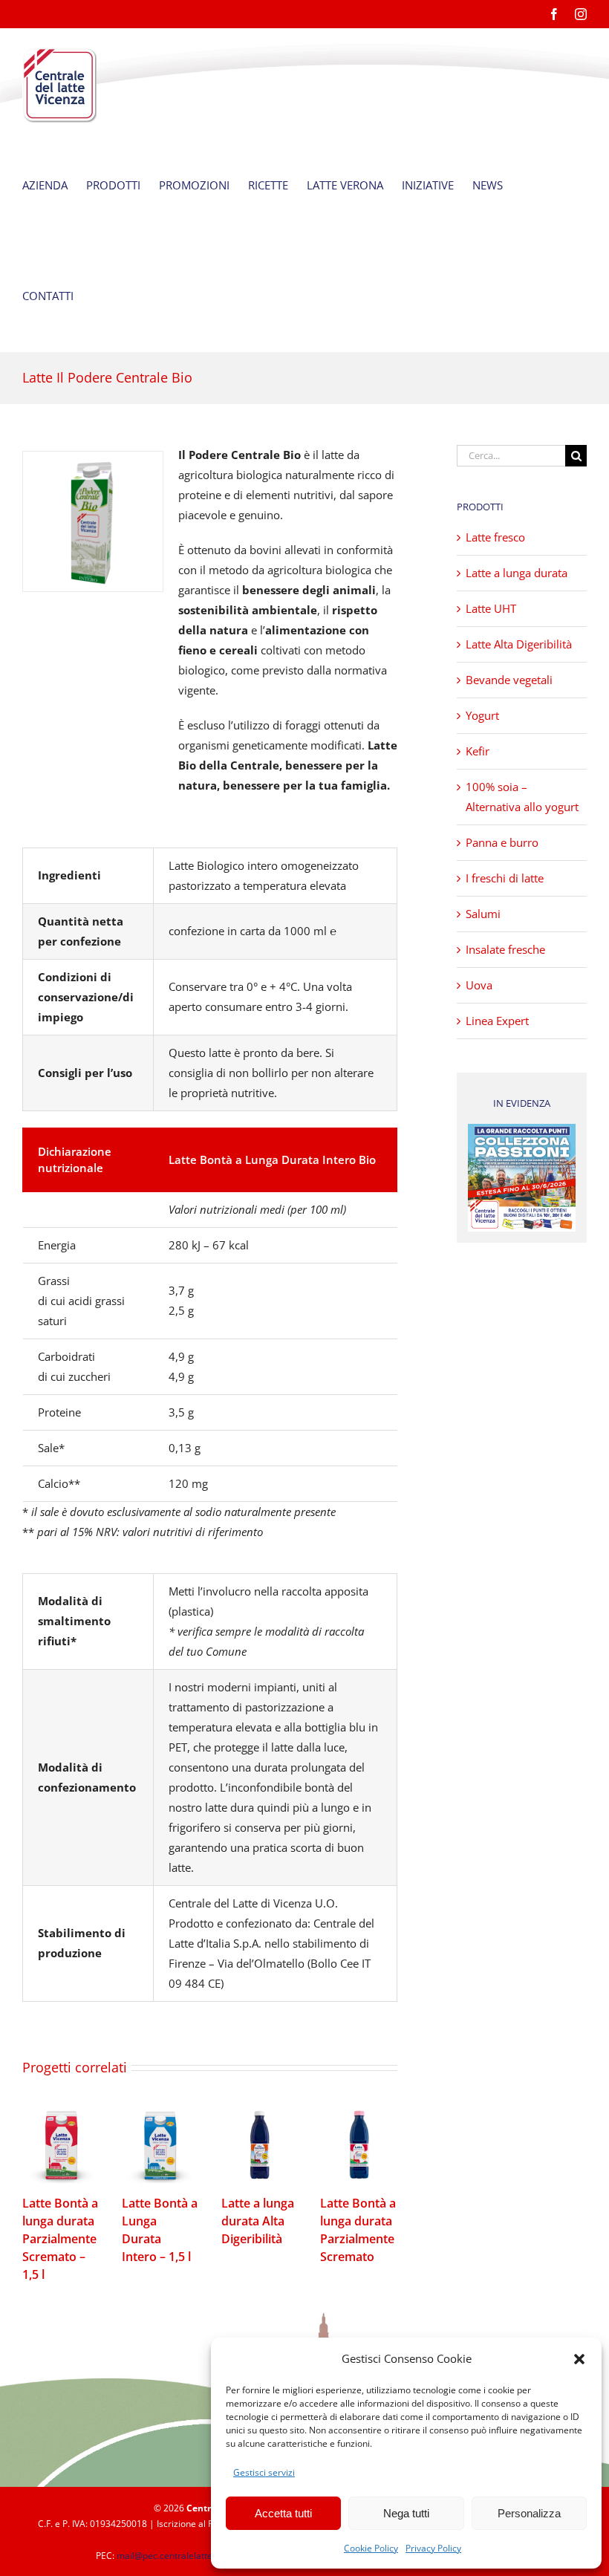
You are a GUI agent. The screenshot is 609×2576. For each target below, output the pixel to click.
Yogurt (482, 715)
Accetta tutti (283, 2513)
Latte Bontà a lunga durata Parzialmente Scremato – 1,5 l (61, 2145)
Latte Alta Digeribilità (519, 644)
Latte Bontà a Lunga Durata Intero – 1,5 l (160, 2145)
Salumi (483, 914)
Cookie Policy (371, 2548)
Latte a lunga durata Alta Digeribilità (260, 2145)
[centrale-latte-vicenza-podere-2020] (93, 521)
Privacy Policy (433, 2548)
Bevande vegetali (509, 680)
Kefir (478, 751)
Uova (479, 985)
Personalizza (529, 2513)
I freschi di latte (505, 878)
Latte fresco (495, 537)
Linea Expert (497, 1021)
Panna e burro (502, 842)
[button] (579, 2359)
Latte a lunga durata (517, 573)
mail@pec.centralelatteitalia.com (185, 2556)
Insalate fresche (505, 949)
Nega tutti (406, 2513)
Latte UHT (491, 608)
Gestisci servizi (264, 2472)
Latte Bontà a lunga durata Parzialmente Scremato (359, 2145)
